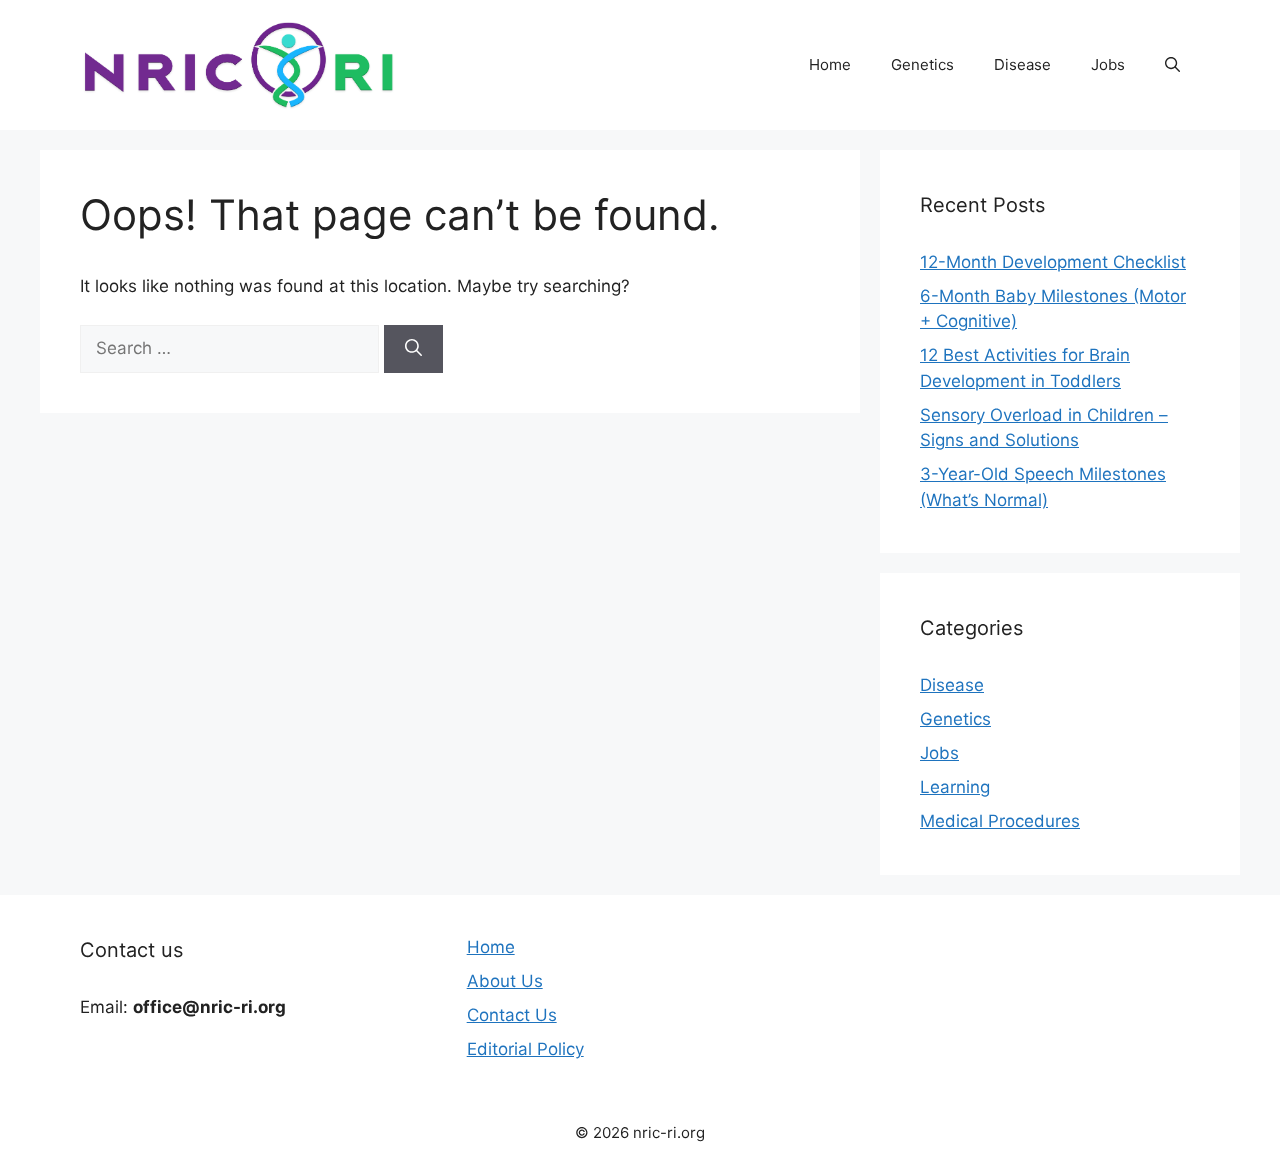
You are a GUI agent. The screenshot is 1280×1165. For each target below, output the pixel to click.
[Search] (413, 349)
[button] (1172, 65)
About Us (505, 981)
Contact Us (512, 1015)
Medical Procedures (1000, 821)
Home (830, 64)
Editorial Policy (525, 1049)
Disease (1022, 64)
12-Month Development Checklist (1053, 262)
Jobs (1108, 64)
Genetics (922, 64)
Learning (955, 787)
